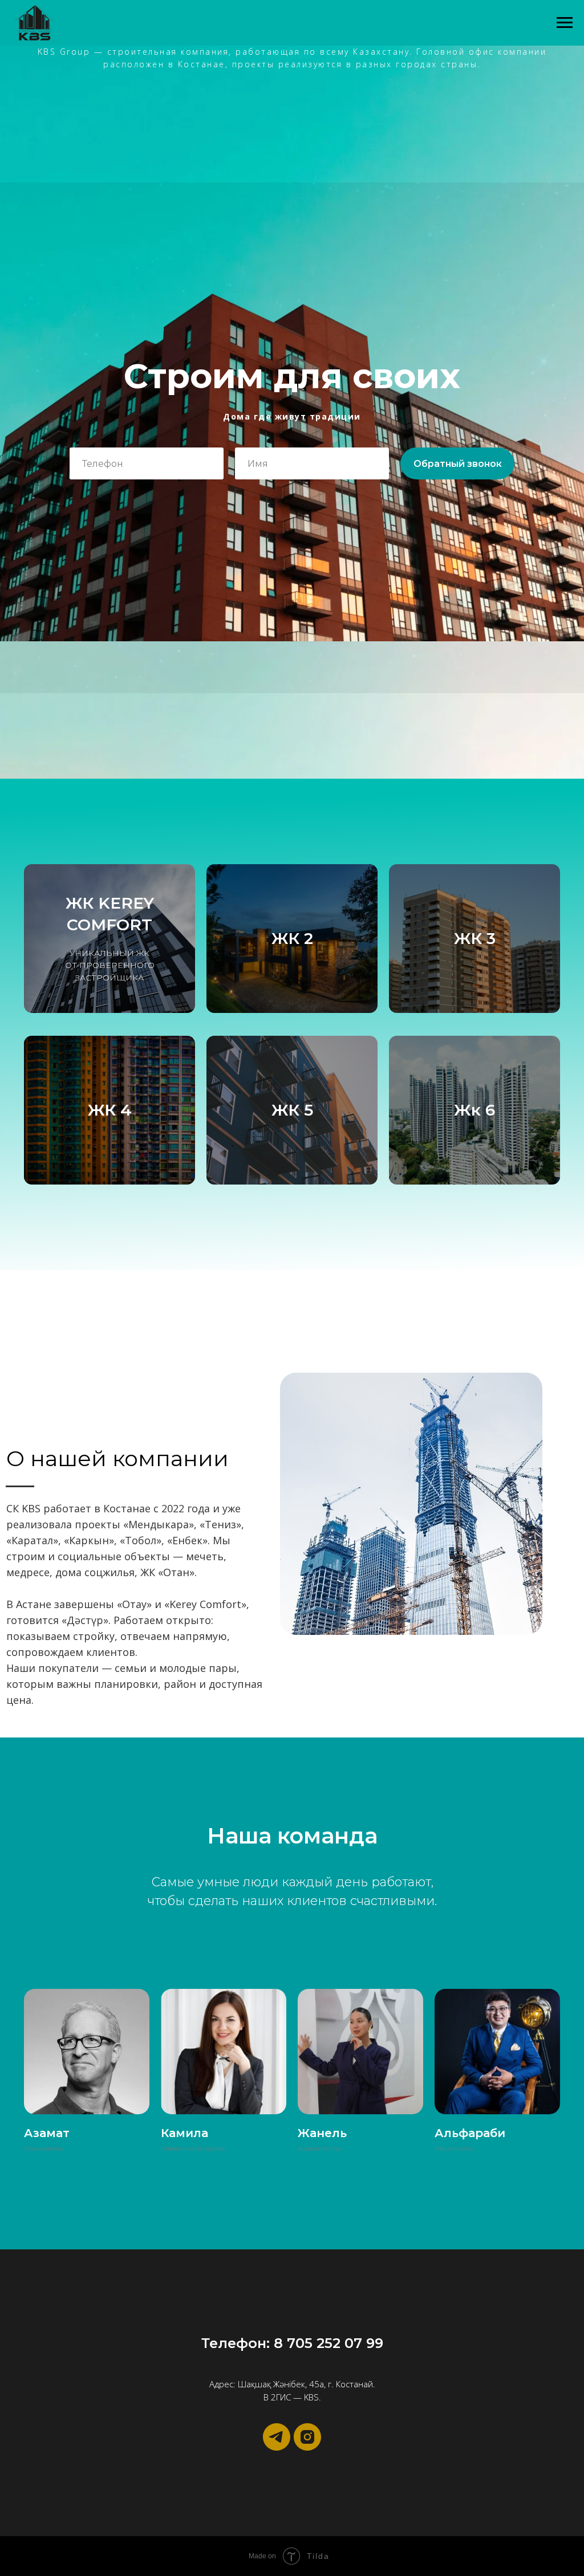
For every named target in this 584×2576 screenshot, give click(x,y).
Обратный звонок (458, 464)
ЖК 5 (292, 1110)
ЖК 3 (475, 938)
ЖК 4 (110, 1110)
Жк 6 (474, 1110)
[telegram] (277, 2437)
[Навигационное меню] (565, 23)
